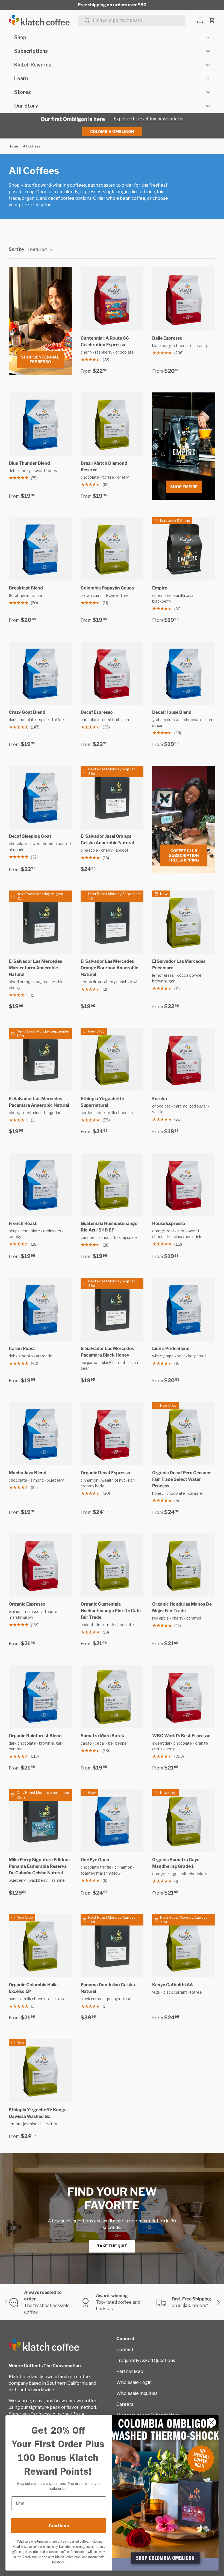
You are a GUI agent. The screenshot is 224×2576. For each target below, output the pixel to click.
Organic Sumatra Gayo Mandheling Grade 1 (176, 1863)
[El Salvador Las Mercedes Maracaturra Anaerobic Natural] (40, 922)
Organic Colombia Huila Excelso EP (33, 1988)
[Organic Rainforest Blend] (40, 1697)
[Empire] (184, 549)
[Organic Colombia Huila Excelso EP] (40, 1946)
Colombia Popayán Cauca (107, 588)
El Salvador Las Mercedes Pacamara (179, 965)
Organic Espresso (27, 1604)
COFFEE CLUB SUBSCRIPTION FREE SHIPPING (184, 855)
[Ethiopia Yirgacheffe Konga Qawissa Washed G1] (40, 2071)
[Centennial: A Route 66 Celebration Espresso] (112, 299)
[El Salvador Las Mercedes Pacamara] (184, 922)
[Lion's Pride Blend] (184, 1309)
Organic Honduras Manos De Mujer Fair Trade (182, 1607)
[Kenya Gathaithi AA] (184, 1946)
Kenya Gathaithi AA (173, 1985)
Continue (59, 2526)
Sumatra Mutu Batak (102, 1736)
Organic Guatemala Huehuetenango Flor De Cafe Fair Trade (111, 1611)
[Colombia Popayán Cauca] (112, 549)
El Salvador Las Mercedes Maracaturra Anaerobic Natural (35, 968)
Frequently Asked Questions (146, 2360)
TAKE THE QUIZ (112, 2246)
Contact (125, 2350)
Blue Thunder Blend (29, 463)
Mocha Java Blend (28, 1473)
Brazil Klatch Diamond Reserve (104, 466)
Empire (160, 588)
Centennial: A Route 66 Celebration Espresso (105, 341)
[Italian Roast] (40, 1309)
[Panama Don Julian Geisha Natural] (112, 1946)
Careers (125, 2404)
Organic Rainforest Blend (35, 1736)
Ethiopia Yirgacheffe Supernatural (102, 1102)
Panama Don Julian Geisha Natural (108, 1988)
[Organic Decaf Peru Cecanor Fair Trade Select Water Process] (184, 1434)
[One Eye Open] (112, 1821)
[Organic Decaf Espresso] (112, 1434)
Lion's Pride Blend (171, 1348)
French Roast (23, 1223)
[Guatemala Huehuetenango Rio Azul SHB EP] (112, 1185)
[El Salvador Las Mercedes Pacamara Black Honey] (112, 1309)
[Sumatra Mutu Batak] (112, 1697)
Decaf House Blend (172, 712)
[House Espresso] (184, 1185)
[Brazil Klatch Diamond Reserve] (112, 424)
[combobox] (132, 20)
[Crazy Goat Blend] (40, 673)
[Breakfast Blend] (40, 549)
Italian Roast (22, 1348)
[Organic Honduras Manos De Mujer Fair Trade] (184, 1565)
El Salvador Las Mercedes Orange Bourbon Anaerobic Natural (109, 968)
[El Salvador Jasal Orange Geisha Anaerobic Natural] (112, 797)
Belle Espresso (167, 338)
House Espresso (169, 1223)
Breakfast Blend (26, 588)
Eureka (160, 1099)
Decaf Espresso (97, 712)
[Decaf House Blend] (184, 673)
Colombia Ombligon (112, 131)
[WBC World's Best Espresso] (184, 1697)
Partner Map (130, 2371)
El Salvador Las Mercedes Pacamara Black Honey (107, 1352)
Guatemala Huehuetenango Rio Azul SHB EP (109, 1227)
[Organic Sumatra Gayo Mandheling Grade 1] (184, 1821)
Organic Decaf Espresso (105, 1473)
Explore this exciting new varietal (148, 119)
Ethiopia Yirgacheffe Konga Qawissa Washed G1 (38, 2113)
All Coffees (31, 146)
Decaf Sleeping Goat (30, 836)
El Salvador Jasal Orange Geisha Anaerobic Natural (107, 839)
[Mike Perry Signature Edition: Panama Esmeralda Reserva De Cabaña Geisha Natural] (40, 1821)
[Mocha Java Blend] (40, 1434)
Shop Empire (184, 487)
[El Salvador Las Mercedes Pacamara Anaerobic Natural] (40, 1059)
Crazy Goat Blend (27, 712)
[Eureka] (184, 1059)
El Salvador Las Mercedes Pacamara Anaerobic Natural (39, 1102)
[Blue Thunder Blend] (40, 424)
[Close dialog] (212, 2422)
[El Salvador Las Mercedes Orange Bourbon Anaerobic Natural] (112, 922)
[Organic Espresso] (40, 1565)
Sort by (17, 249)
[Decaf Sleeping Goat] (40, 797)
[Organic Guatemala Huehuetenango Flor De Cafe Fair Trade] (112, 1565)
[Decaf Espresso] (112, 673)
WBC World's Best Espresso (181, 1736)
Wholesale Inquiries (137, 2393)
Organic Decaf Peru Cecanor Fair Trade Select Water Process (182, 1479)
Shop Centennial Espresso (40, 359)
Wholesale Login (134, 2382)
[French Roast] (40, 1185)
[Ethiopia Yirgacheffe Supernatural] (112, 1059)
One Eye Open (95, 1860)
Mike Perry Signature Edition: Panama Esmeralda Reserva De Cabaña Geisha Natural (39, 1866)
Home (13, 146)
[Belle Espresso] (184, 299)
